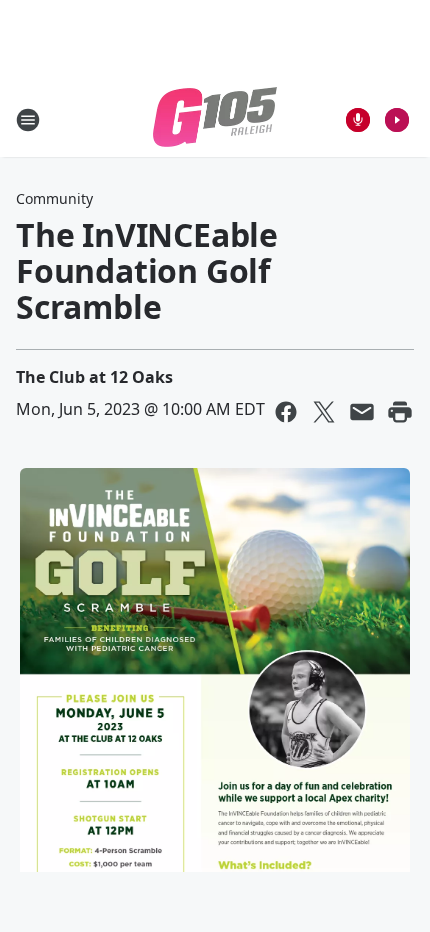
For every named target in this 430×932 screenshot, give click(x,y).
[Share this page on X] (324, 412)
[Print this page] (400, 412)
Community (54, 198)
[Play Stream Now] (397, 120)
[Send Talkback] (358, 120)
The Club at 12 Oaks (94, 377)
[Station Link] (215, 119)
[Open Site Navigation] (28, 120)
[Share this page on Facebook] (286, 412)
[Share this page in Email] (362, 412)
